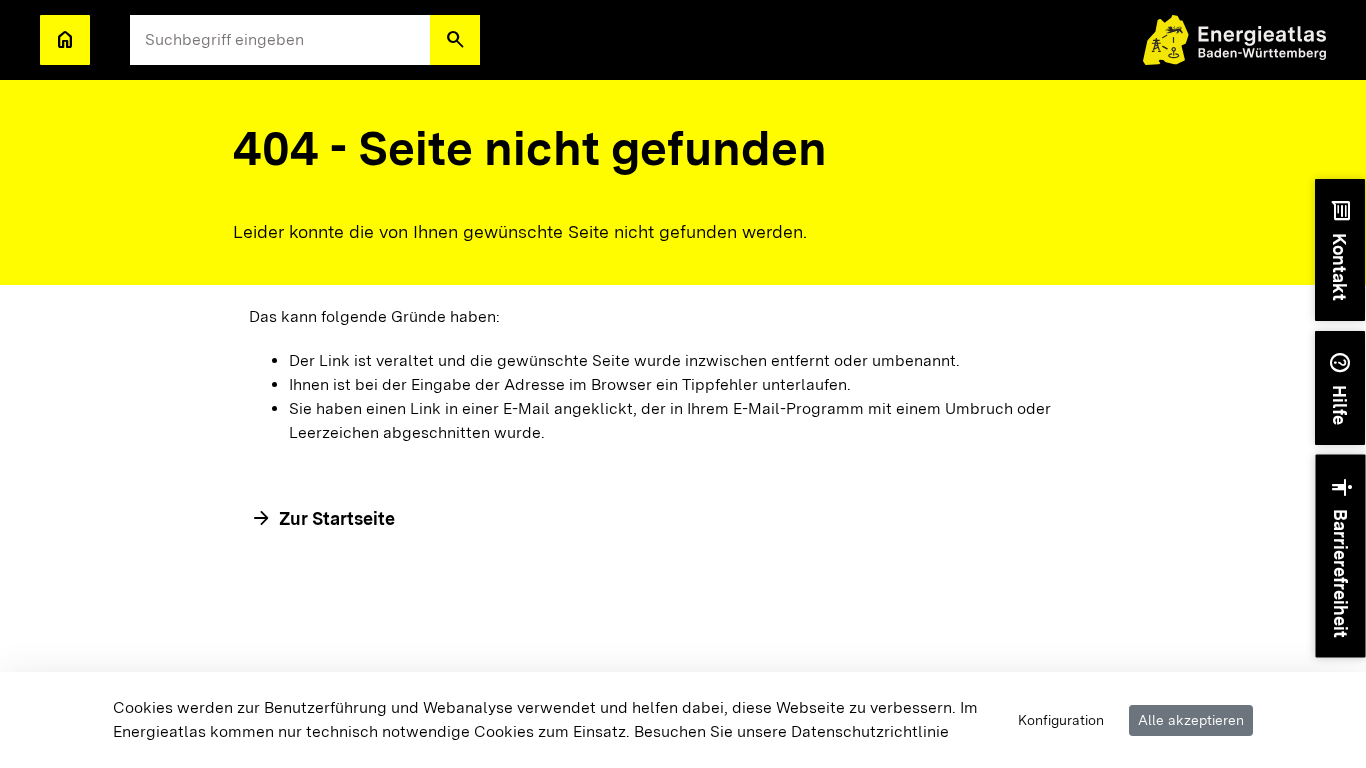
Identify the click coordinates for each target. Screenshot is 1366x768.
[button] (455, 40)
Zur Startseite (337, 518)
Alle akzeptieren (1191, 720)
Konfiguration (1061, 720)
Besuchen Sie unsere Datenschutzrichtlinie (791, 731)
